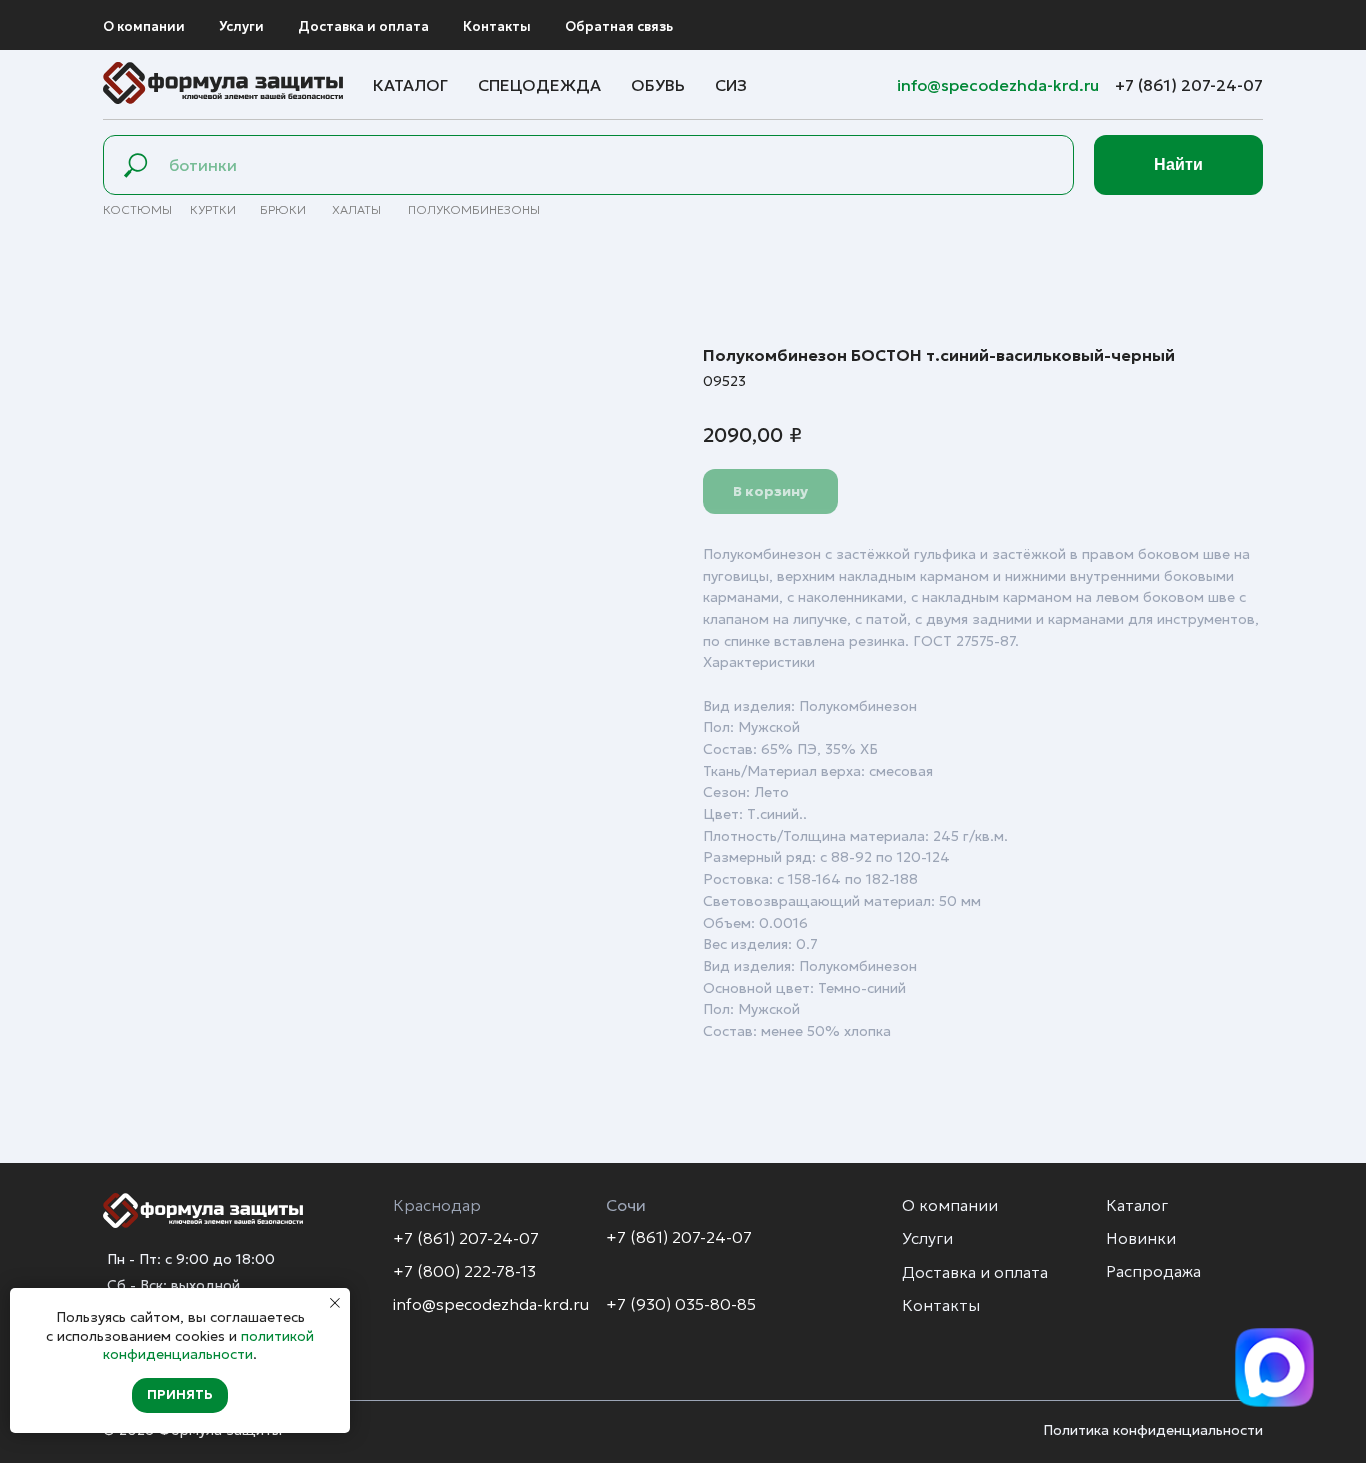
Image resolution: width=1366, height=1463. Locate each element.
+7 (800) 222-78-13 (464, 1271)
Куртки (213, 209)
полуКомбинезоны (474, 209)
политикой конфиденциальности (208, 1345)
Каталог (410, 85)
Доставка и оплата (363, 26)
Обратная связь (619, 26)
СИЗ (731, 85)
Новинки (1141, 1238)
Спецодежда (539, 85)
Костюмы (137, 209)
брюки (283, 209)
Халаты (356, 209)
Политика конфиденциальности (1153, 1430)
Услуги (241, 26)
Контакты (497, 26)
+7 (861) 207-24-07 (1189, 85)
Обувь (658, 85)
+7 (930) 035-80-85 (681, 1304)
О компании (144, 26)
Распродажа (1153, 1271)
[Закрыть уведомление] (335, 1303)
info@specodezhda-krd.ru (1000, 85)
